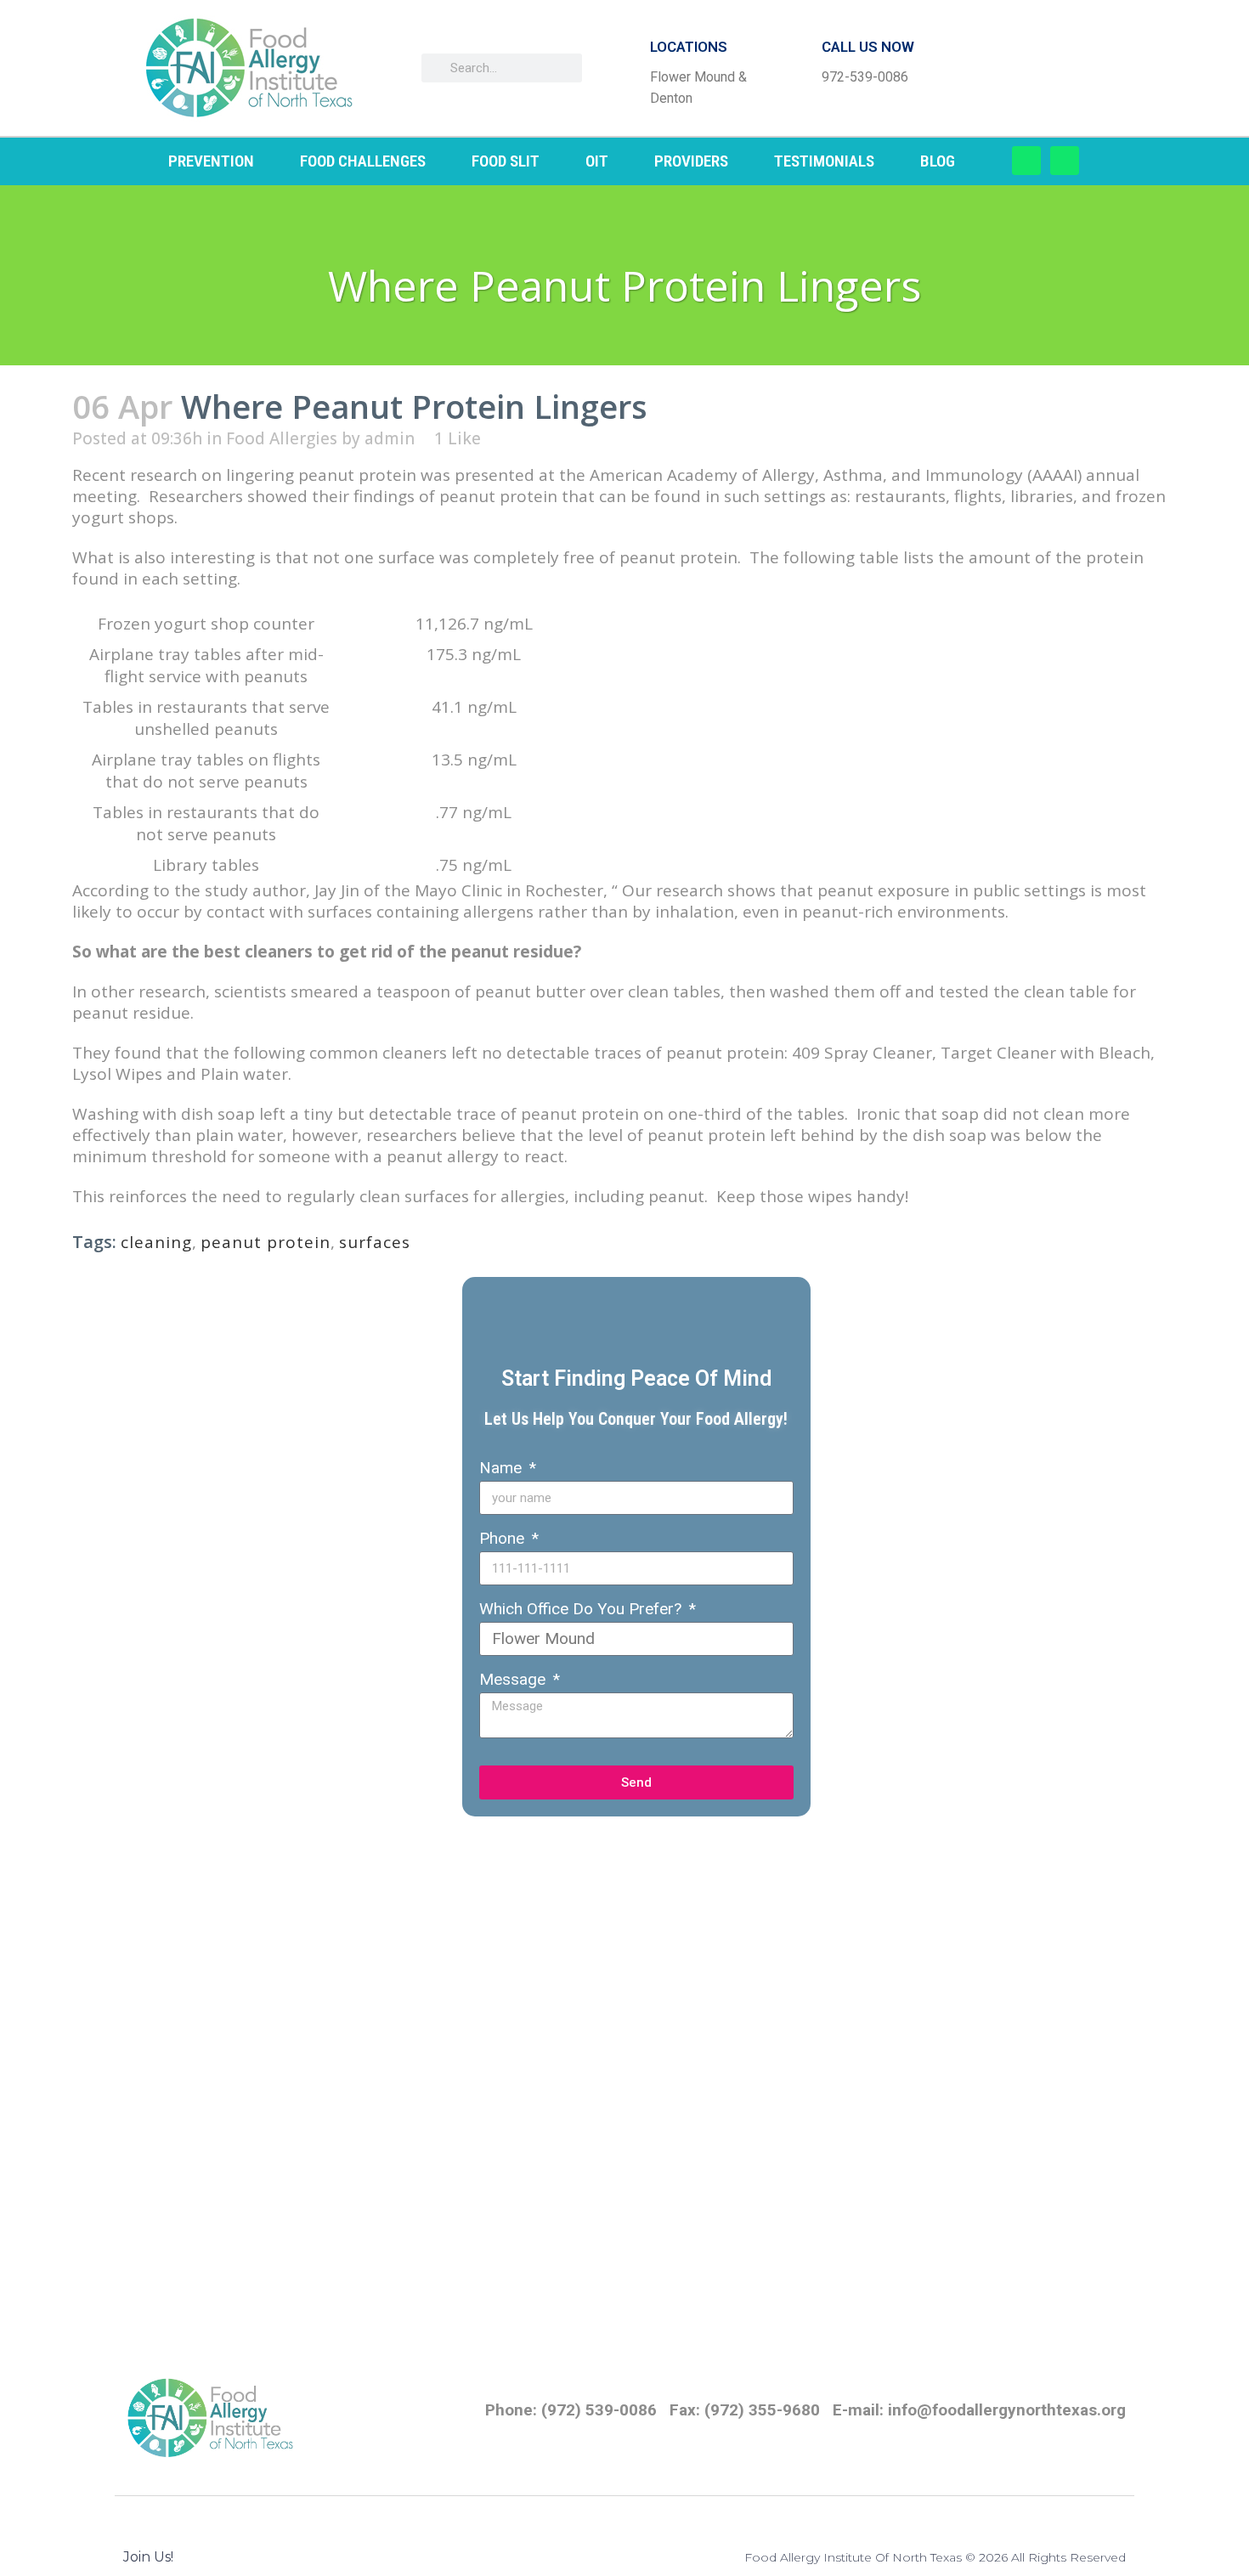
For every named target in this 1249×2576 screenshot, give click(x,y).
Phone (504, 1538)
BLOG (938, 161)
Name (503, 1468)
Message (514, 1679)
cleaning (156, 1242)
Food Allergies (282, 438)
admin (390, 438)
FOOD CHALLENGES (363, 161)
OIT (597, 161)
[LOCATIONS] (623, 68)
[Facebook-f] (1026, 161)
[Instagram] (1065, 161)
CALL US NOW (868, 47)
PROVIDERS (691, 161)
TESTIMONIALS (824, 161)
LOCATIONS (689, 47)
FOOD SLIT (506, 161)
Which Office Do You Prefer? (582, 1609)
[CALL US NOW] (794, 68)
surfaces (375, 1242)
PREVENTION (211, 161)
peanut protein (266, 1242)
